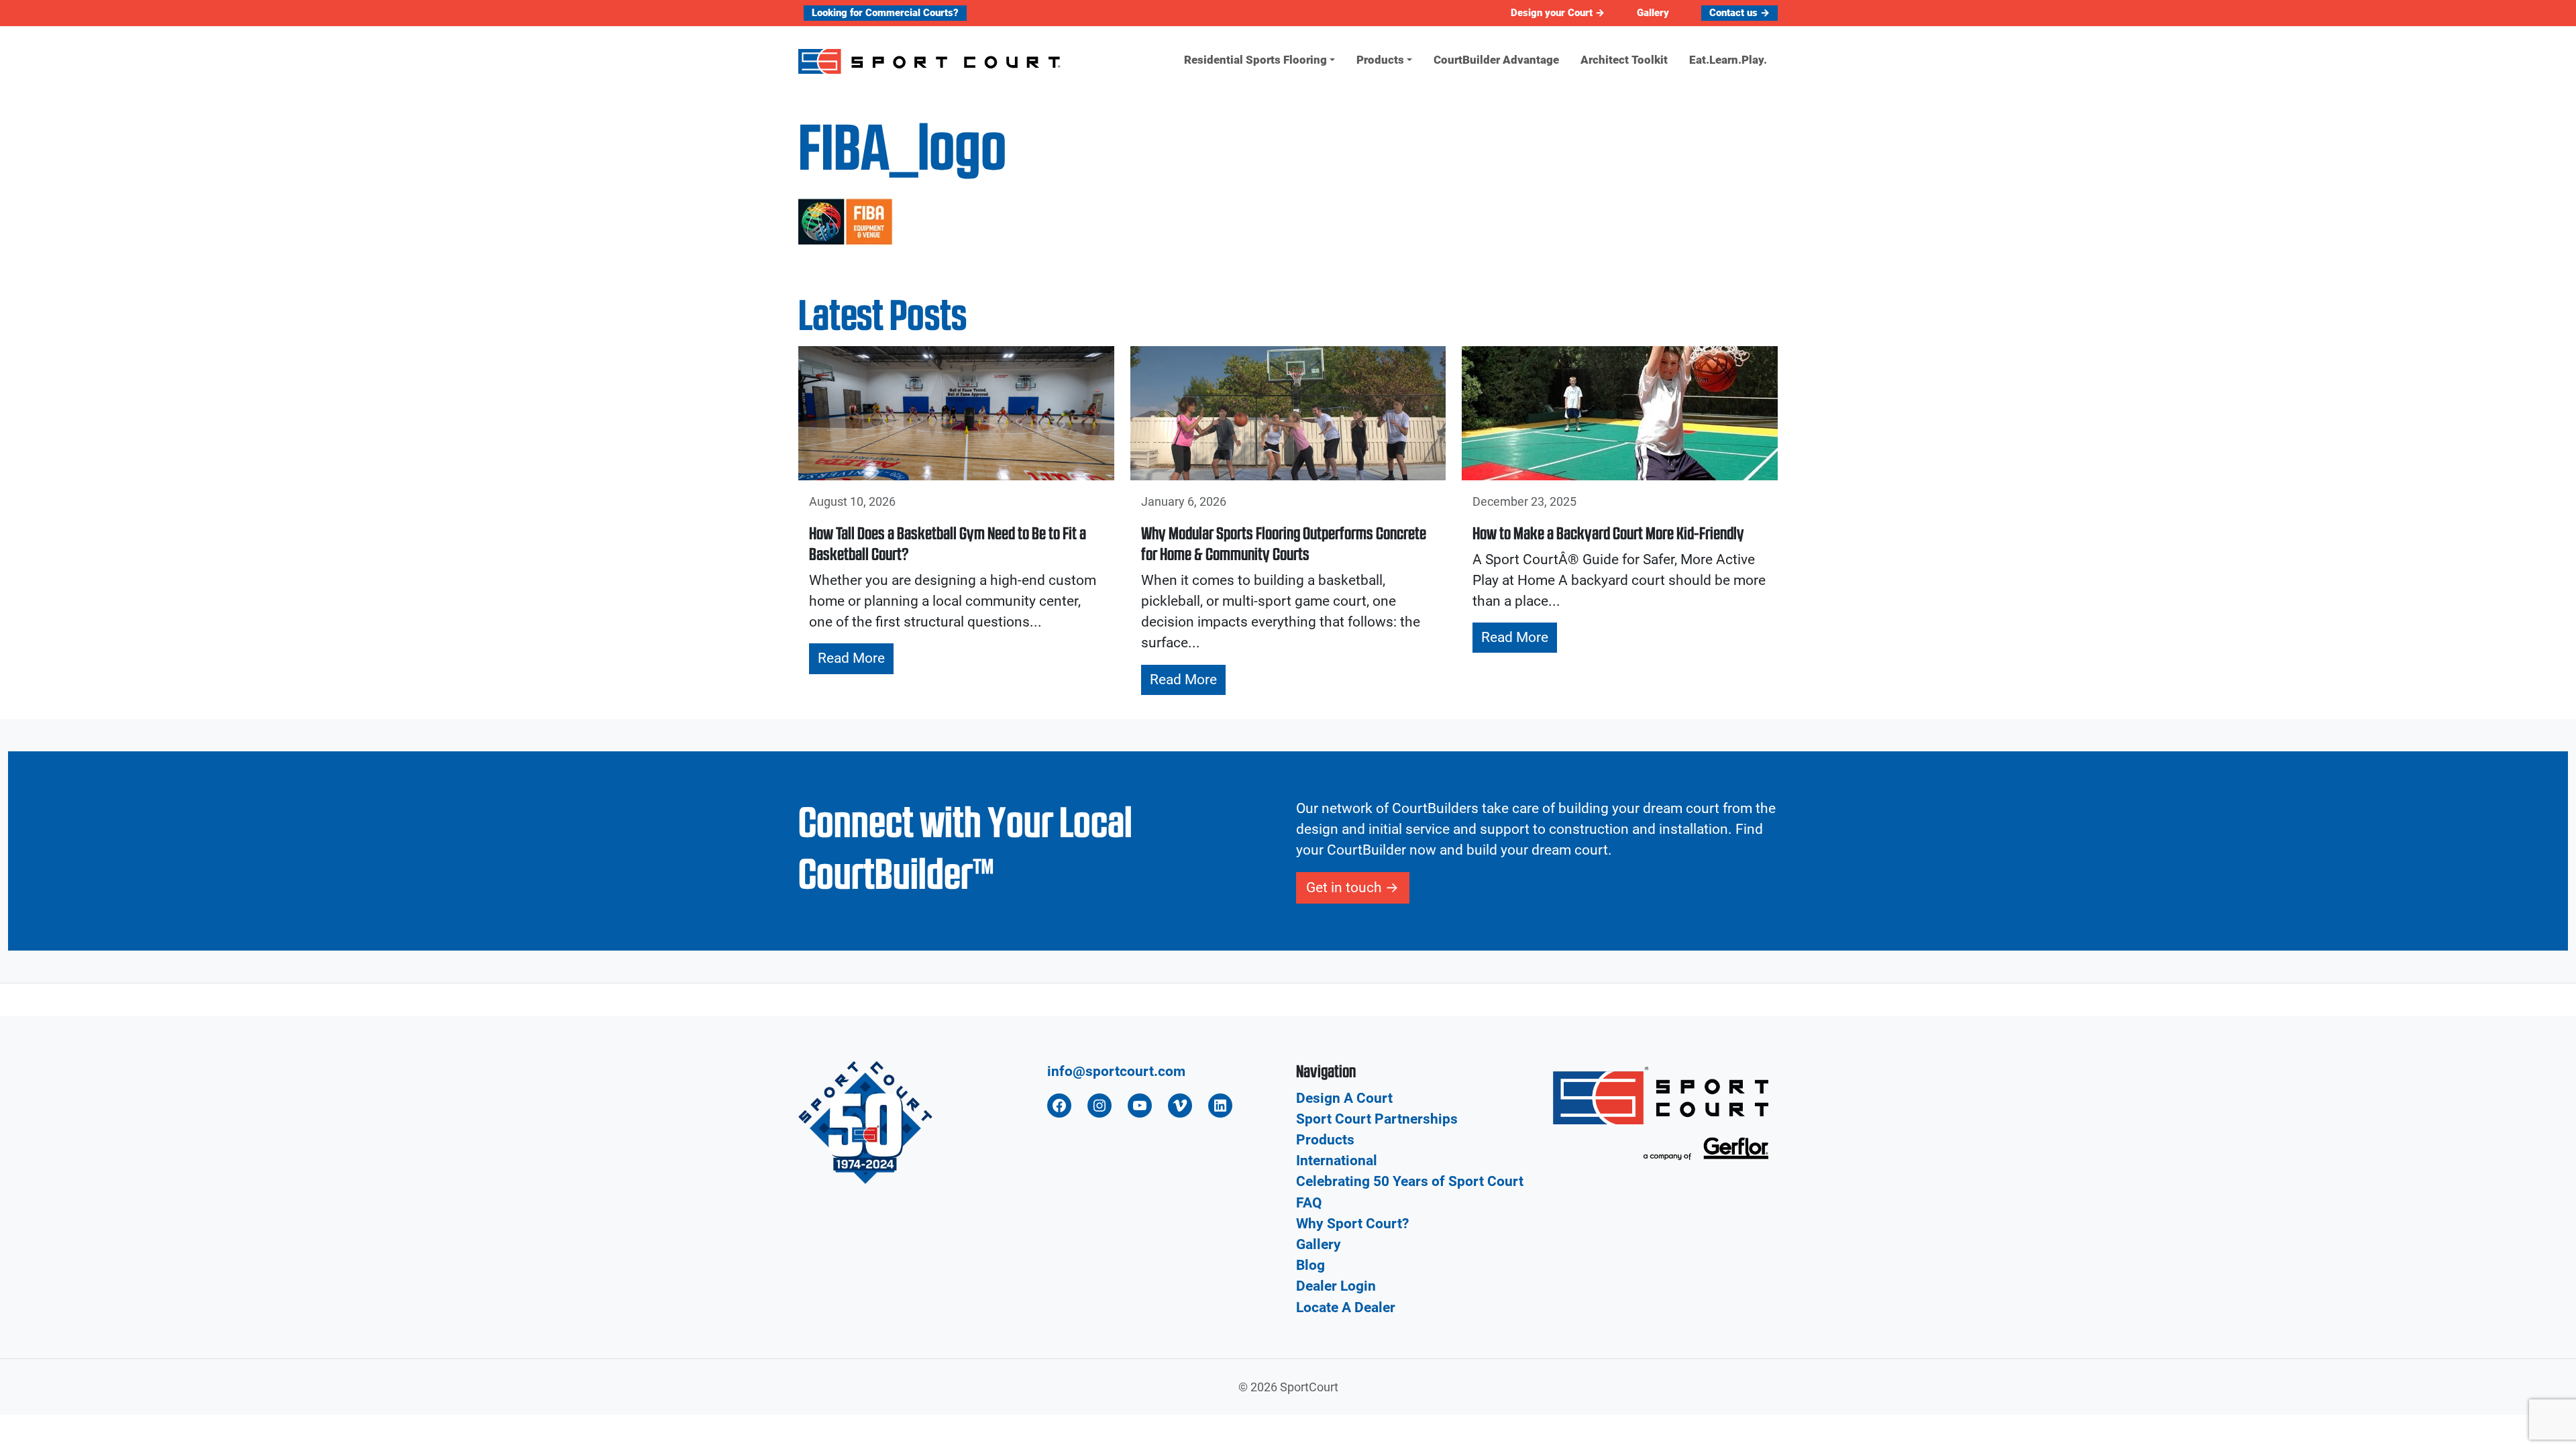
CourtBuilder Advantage (1496, 60)
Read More (851, 658)
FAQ (1309, 1203)
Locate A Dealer (1346, 1307)
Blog (1310, 1265)
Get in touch (1344, 888)
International (1337, 1161)
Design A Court (1344, 1098)
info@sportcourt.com (1116, 1071)
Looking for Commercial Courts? (885, 13)
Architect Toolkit (1624, 60)
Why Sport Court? (1352, 1224)
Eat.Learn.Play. (1728, 60)
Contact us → (1739, 13)
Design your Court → (1558, 13)
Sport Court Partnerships (1377, 1119)
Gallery (1653, 13)
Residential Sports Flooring (1255, 60)
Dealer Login (1336, 1286)
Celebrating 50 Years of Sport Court (1410, 1181)
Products (1380, 60)
